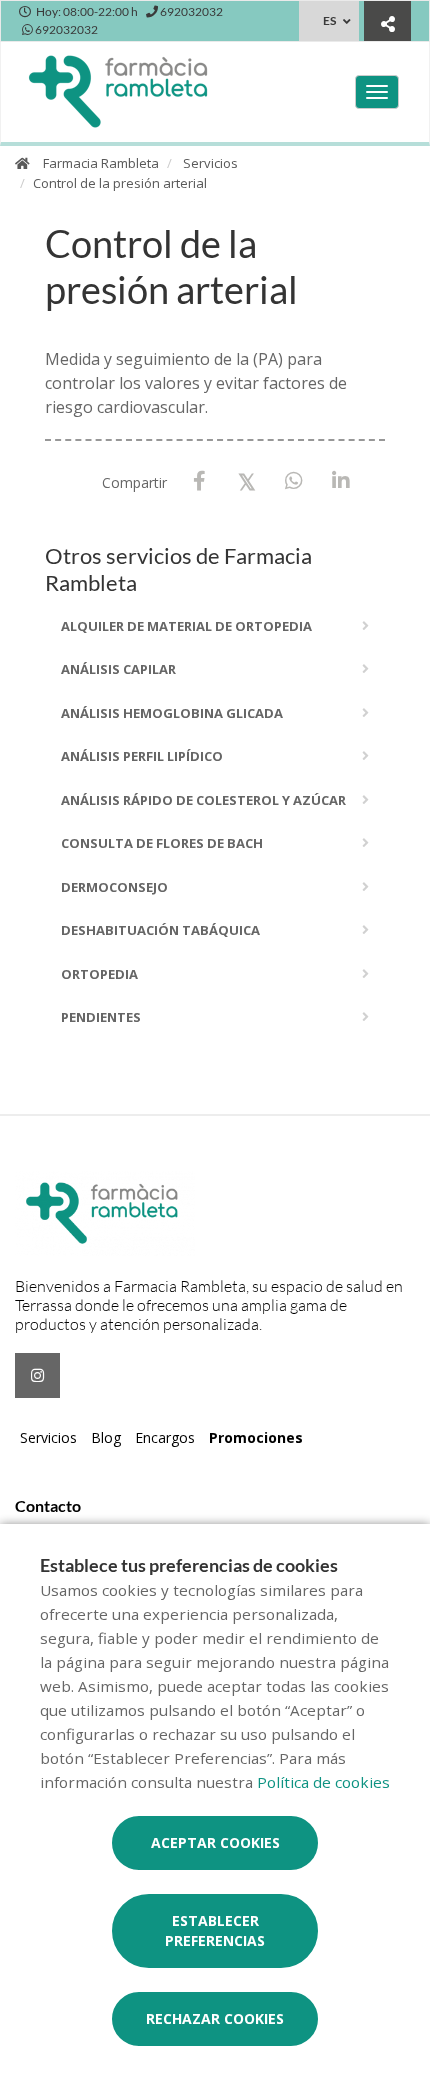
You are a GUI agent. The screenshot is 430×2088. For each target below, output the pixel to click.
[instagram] (37, 1375)
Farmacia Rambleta (101, 163)
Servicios (210, 163)
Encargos (165, 1437)
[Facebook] (199, 481)
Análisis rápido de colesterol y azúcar (203, 800)
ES (329, 20)
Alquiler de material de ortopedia (186, 626)
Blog (106, 1437)
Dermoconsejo (114, 887)
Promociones (256, 1437)
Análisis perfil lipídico (142, 756)
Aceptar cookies (215, 1842)
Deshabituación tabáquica (160, 930)
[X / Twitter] (246, 480)
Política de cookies (323, 1782)
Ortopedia (99, 974)
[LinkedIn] (340, 481)
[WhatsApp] (293, 481)
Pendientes (101, 1017)
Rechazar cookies (215, 2018)
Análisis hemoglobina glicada (172, 713)
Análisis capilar (118, 669)
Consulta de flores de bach (162, 843)
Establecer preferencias (215, 1930)
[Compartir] (387, 23)
